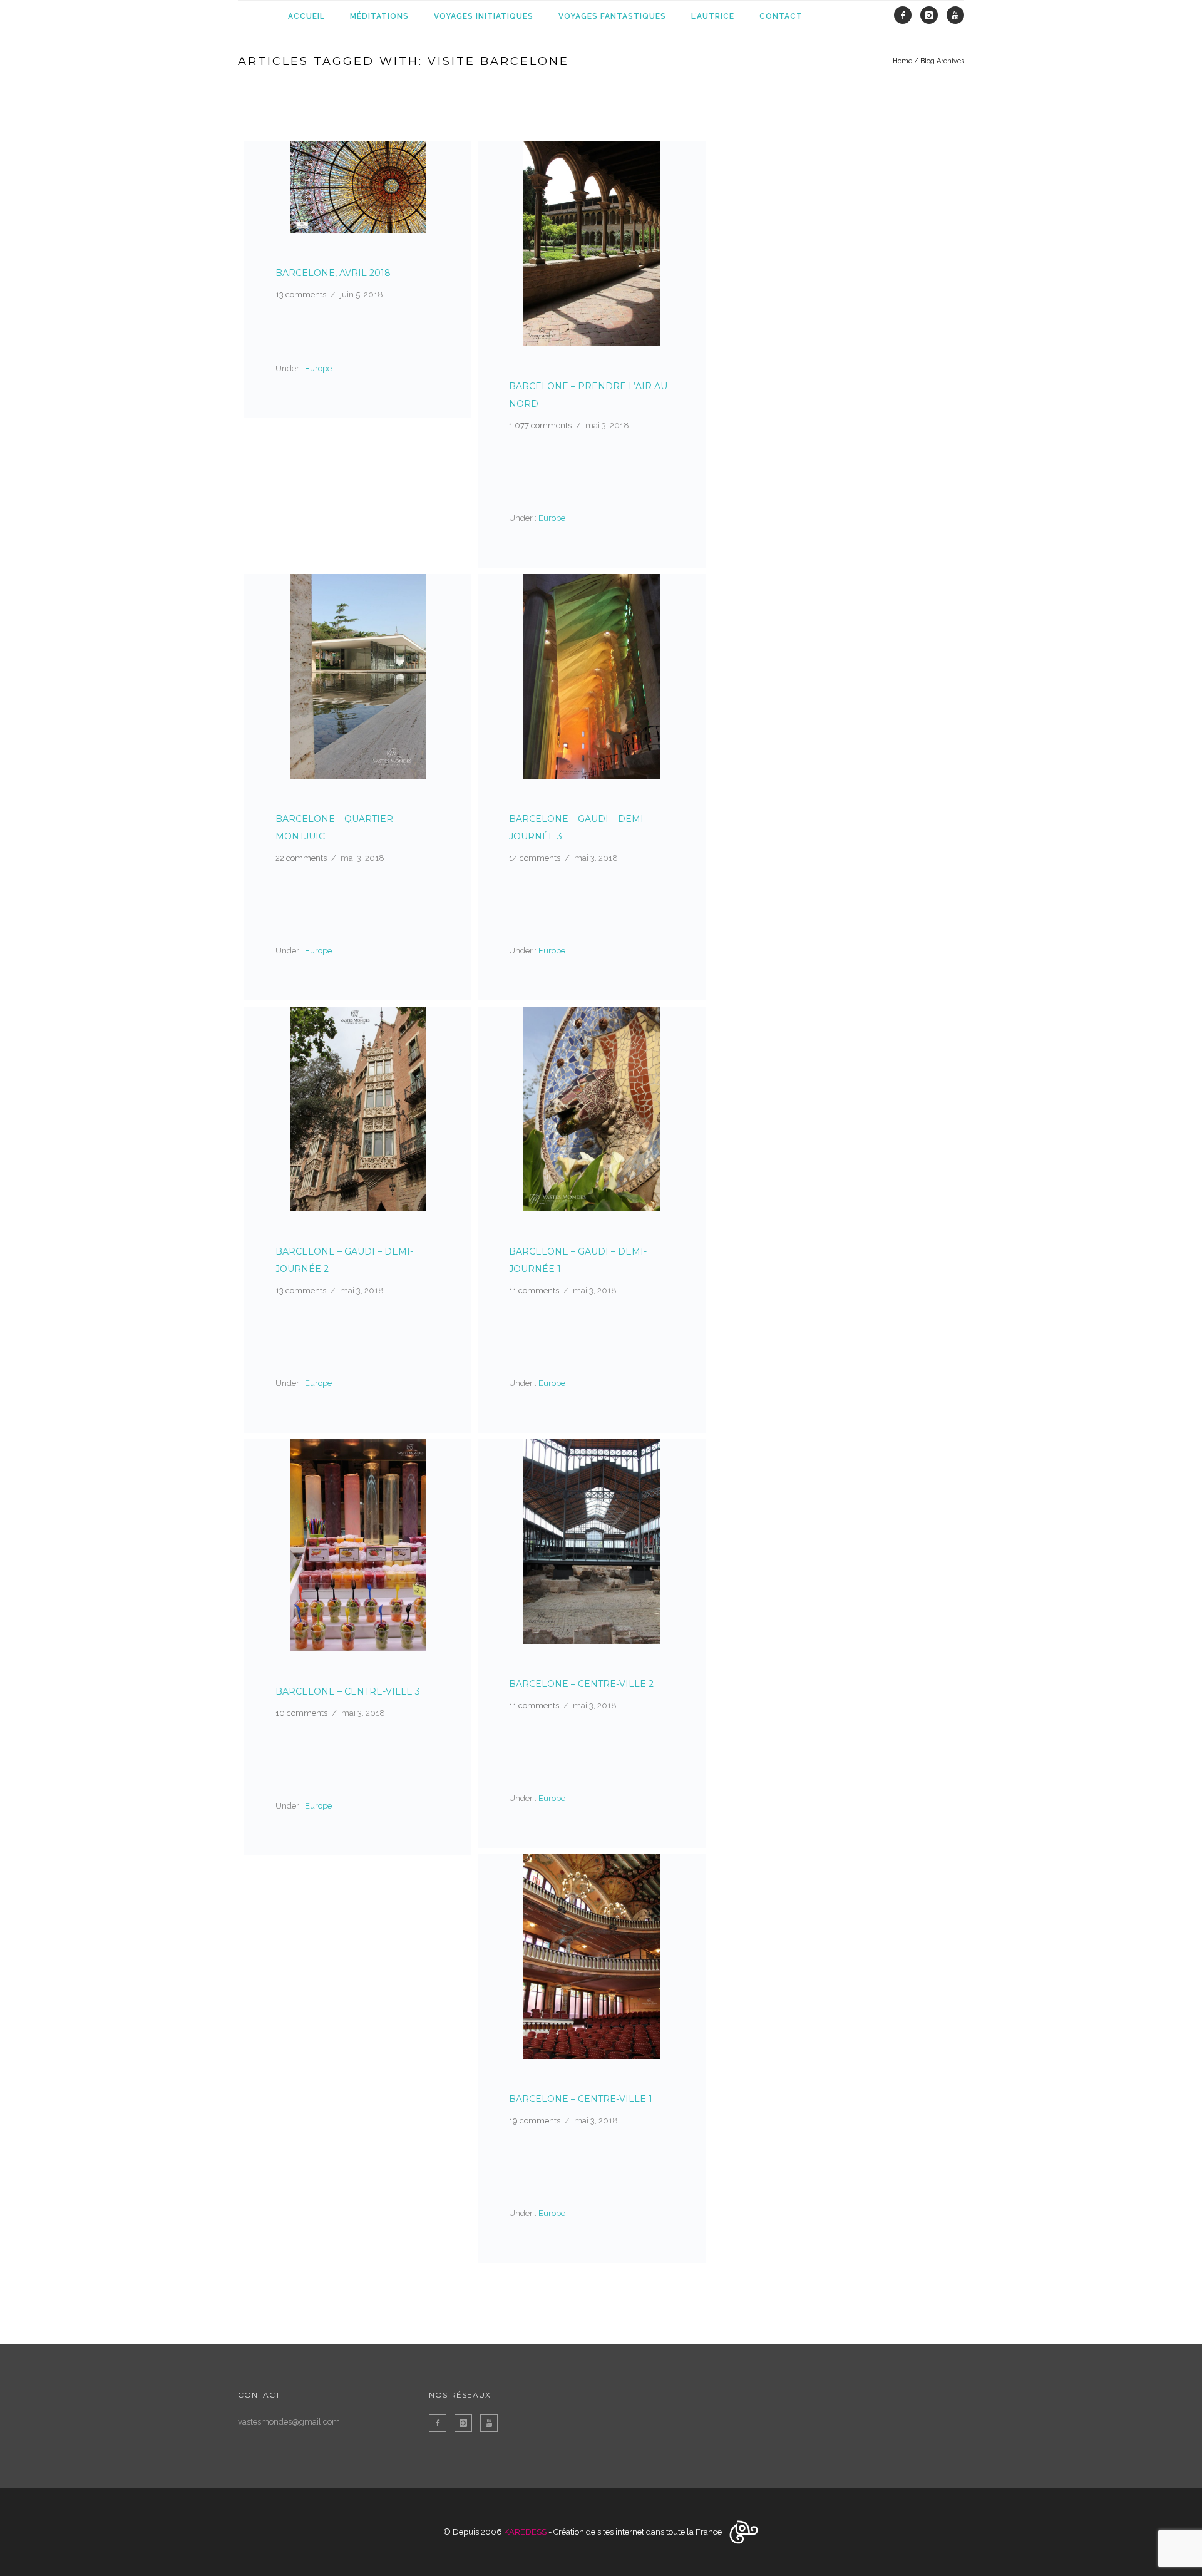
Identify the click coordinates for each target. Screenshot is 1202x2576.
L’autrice (713, 16)
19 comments (535, 2121)
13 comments (301, 295)
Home (902, 61)
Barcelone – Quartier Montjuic (334, 828)
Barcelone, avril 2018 (333, 273)
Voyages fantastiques (612, 16)
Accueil (306, 16)
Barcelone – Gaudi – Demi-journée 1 (578, 1260)
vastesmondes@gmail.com (289, 2422)
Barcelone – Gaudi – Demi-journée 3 (578, 828)
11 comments (534, 1291)
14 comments (535, 858)
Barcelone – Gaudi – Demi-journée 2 (344, 1260)
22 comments (301, 858)
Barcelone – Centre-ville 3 (348, 1691)
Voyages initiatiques (484, 16)
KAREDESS (525, 2532)
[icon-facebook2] (441, 2423)
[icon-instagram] (932, 16)
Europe (317, 368)
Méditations (379, 16)
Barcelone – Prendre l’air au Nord (588, 395)
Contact (781, 16)
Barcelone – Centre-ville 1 (581, 2099)
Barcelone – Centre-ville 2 (581, 1684)
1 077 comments (540, 425)
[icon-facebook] (906, 16)
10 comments (301, 1713)
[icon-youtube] (955, 16)
